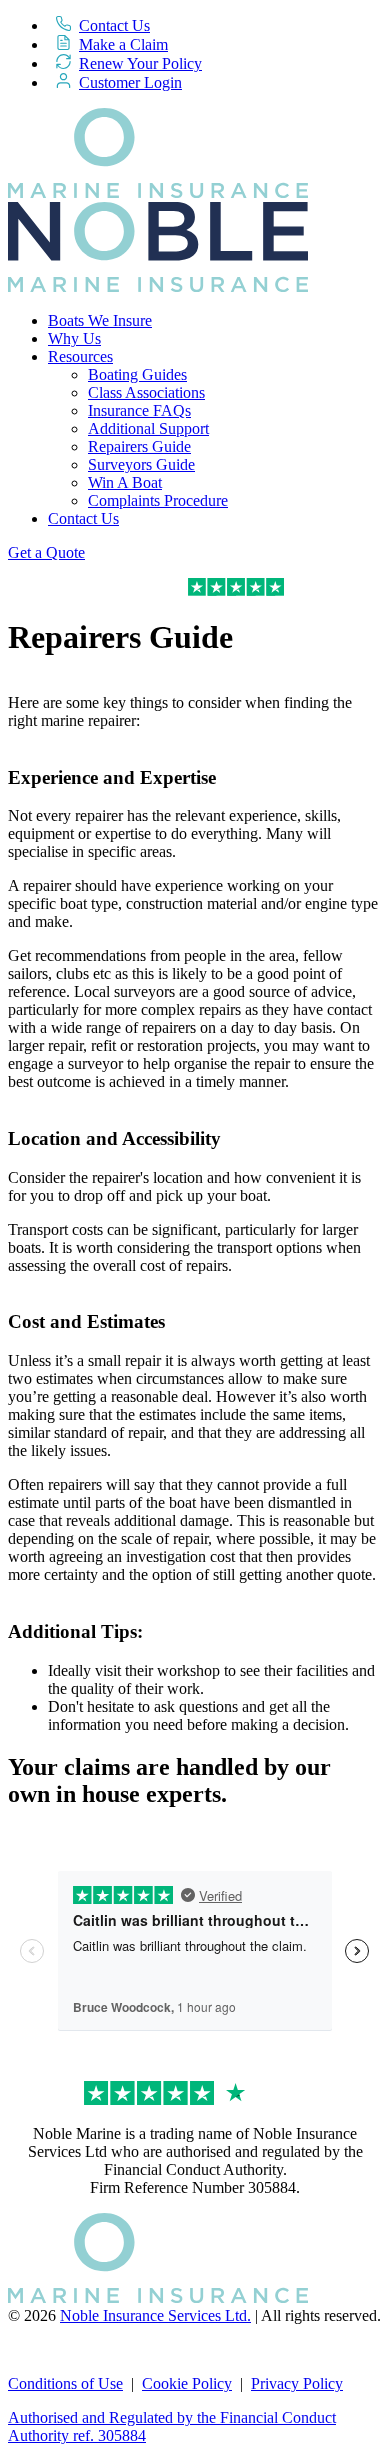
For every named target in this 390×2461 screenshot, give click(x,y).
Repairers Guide (139, 446)
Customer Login (130, 82)
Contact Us (114, 25)
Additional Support (148, 428)
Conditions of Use (65, 2383)
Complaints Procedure (158, 500)
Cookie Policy (187, 2383)
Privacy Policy (297, 2383)
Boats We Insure (100, 320)
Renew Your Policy (140, 63)
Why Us (74, 338)
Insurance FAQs (139, 410)
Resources (80, 356)
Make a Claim (123, 44)
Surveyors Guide (141, 464)
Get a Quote (46, 552)
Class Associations (146, 392)
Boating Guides (137, 374)
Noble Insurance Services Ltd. (155, 2315)
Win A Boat (125, 482)
